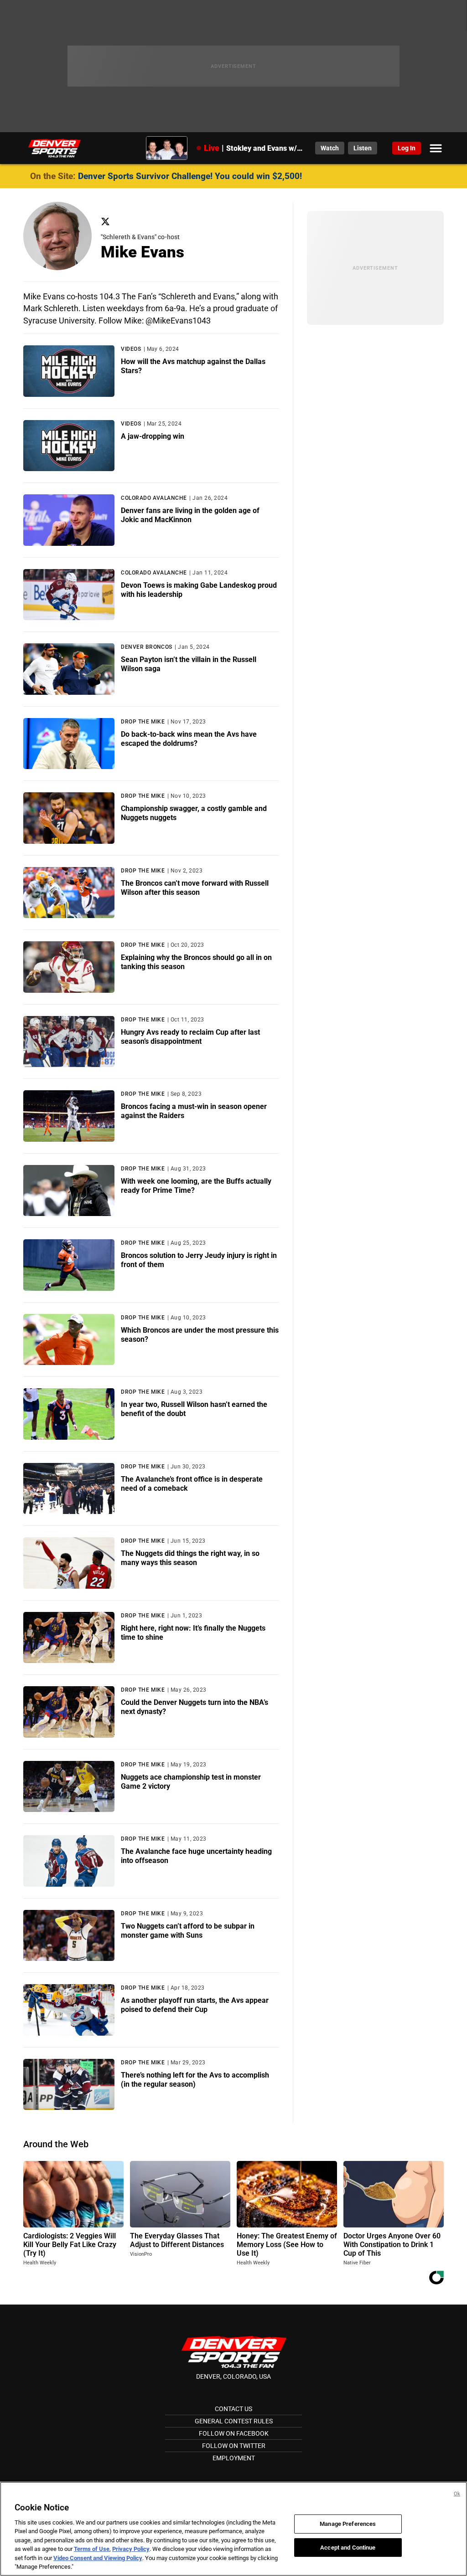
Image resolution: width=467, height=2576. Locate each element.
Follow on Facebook (234, 2433)
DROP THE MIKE (143, 722)
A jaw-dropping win (153, 436)
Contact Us (233, 2409)
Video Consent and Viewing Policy (98, 2558)
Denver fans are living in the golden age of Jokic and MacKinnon (190, 515)
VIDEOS (131, 349)
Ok (457, 2494)
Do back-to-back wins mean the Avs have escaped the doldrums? (189, 739)
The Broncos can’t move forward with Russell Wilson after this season (195, 888)
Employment (234, 2458)
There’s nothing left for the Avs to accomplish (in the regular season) (195, 2080)
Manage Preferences (348, 2524)
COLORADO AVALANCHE (154, 498)
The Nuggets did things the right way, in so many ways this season (190, 1558)
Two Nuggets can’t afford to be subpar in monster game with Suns (188, 1931)
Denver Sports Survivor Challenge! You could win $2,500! (190, 176)
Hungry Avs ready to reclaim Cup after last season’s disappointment (190, 1037)
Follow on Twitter (234, 2446)
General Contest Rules (234, 2421)
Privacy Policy (131, 2549)
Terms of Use (92, 2549)
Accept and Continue (348, 2547)
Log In (407, 148)
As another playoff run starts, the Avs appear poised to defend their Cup (195, 2005)
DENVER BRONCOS (147, 647)
